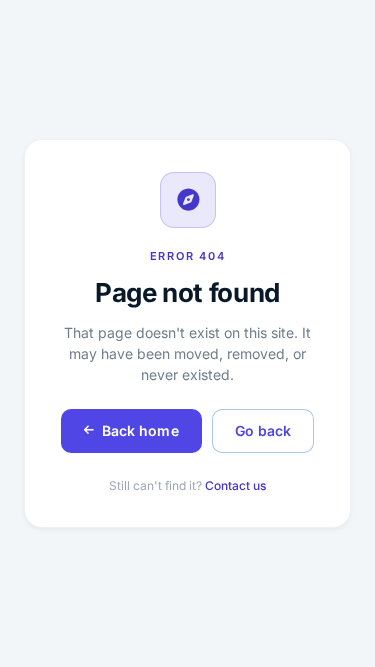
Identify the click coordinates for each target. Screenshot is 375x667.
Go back (263, 430)
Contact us (235, 485)
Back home (140, 430)
